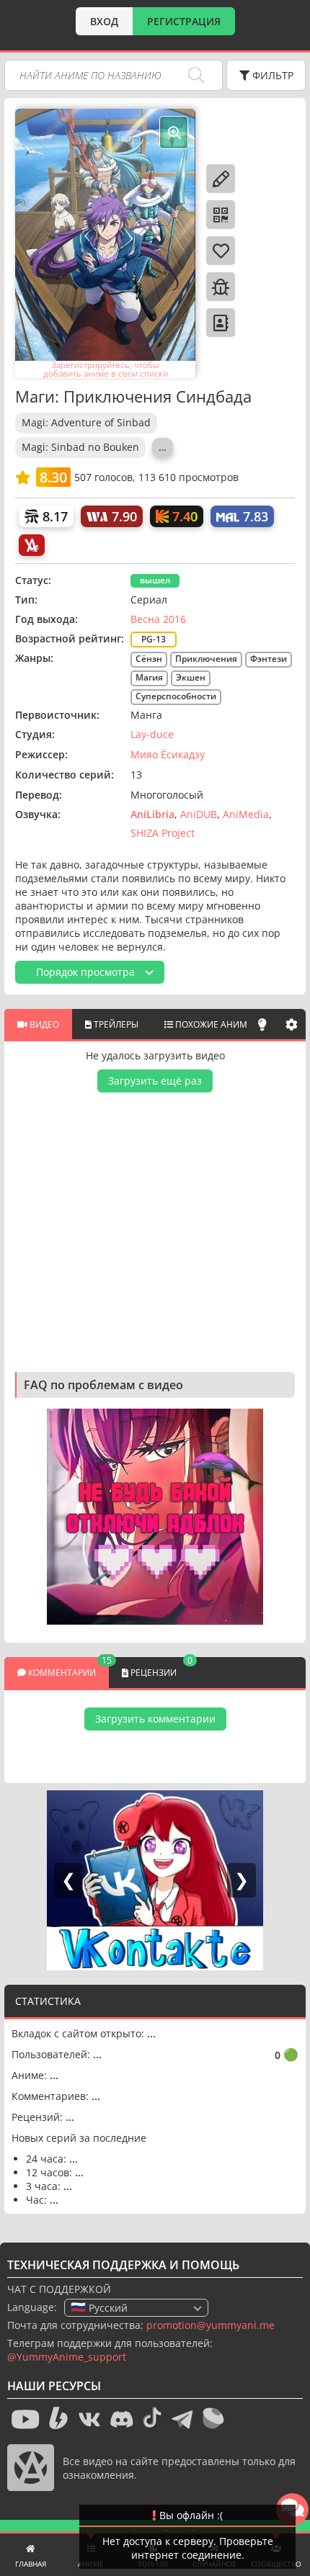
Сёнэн (149, 659)
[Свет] (262, 1024)
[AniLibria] (32, 545)
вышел (155, 580)
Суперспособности (176, 696)
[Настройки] (291, 1024)
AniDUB (199, 814)
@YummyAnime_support (67, 2357)
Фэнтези (269, 659)
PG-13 (154, 639)
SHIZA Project (163, 833)
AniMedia (246, 814)
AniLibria (152, 814)
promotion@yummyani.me (211, 2325)
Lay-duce (152, 734)
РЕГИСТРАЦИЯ (184, 21)
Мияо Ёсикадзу (168, 754)
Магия (149, 677)
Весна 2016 (158, 619)
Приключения (206, 659)
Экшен (191, 677)
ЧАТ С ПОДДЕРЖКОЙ (59, 2289)
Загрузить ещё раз (155, 1081)
